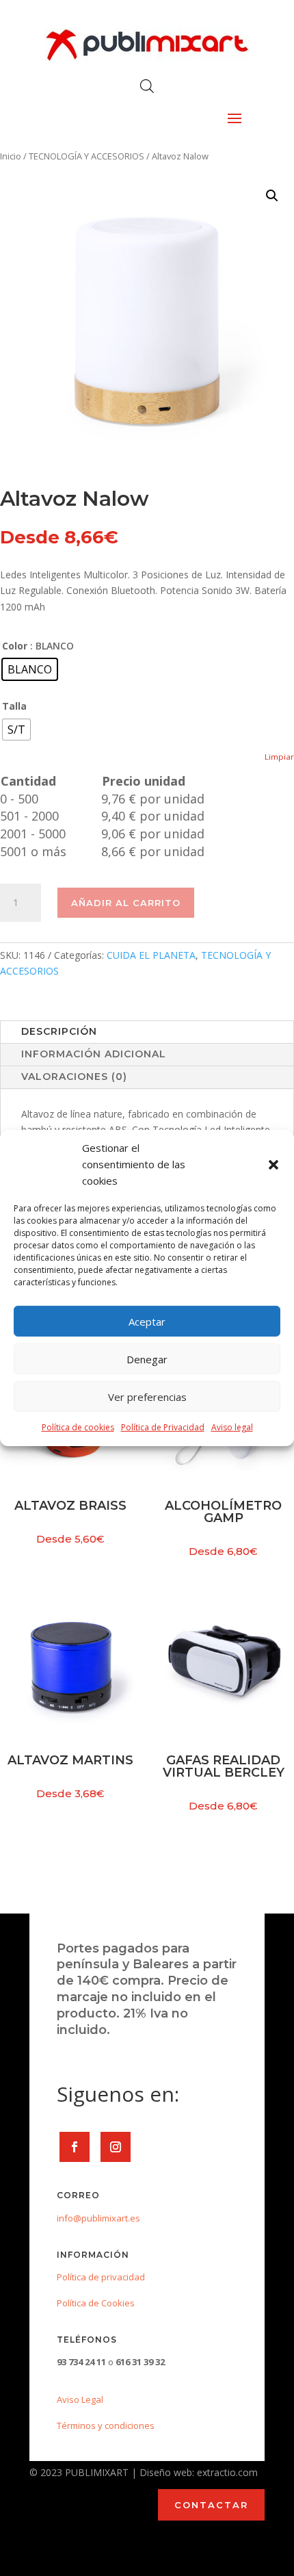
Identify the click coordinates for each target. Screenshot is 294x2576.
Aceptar (147, 1322)
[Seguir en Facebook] (75, 2147)
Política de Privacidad (163, 1427)
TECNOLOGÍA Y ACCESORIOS (86, 156)
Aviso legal (232, 1427)
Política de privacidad (101, 2277)
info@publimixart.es (98, 2218)
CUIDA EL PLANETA (151, 955)
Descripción (59, 1031)
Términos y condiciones (106, 2425)
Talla (14, 706)
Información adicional (94, 1054)
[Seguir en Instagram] (116, 2147)
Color (15, 646)
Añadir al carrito (126, 903)
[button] (273, 1165)
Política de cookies (78, 1427)
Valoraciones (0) (74, 1077)
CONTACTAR (211, 2505)
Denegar (147, 1359)
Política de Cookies (96, 2303)
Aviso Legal (80, 2399)
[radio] (30, 669)
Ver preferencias (147, 1397)
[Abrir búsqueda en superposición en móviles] (147, 86)
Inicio (11, 156)
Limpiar (279, 757)
